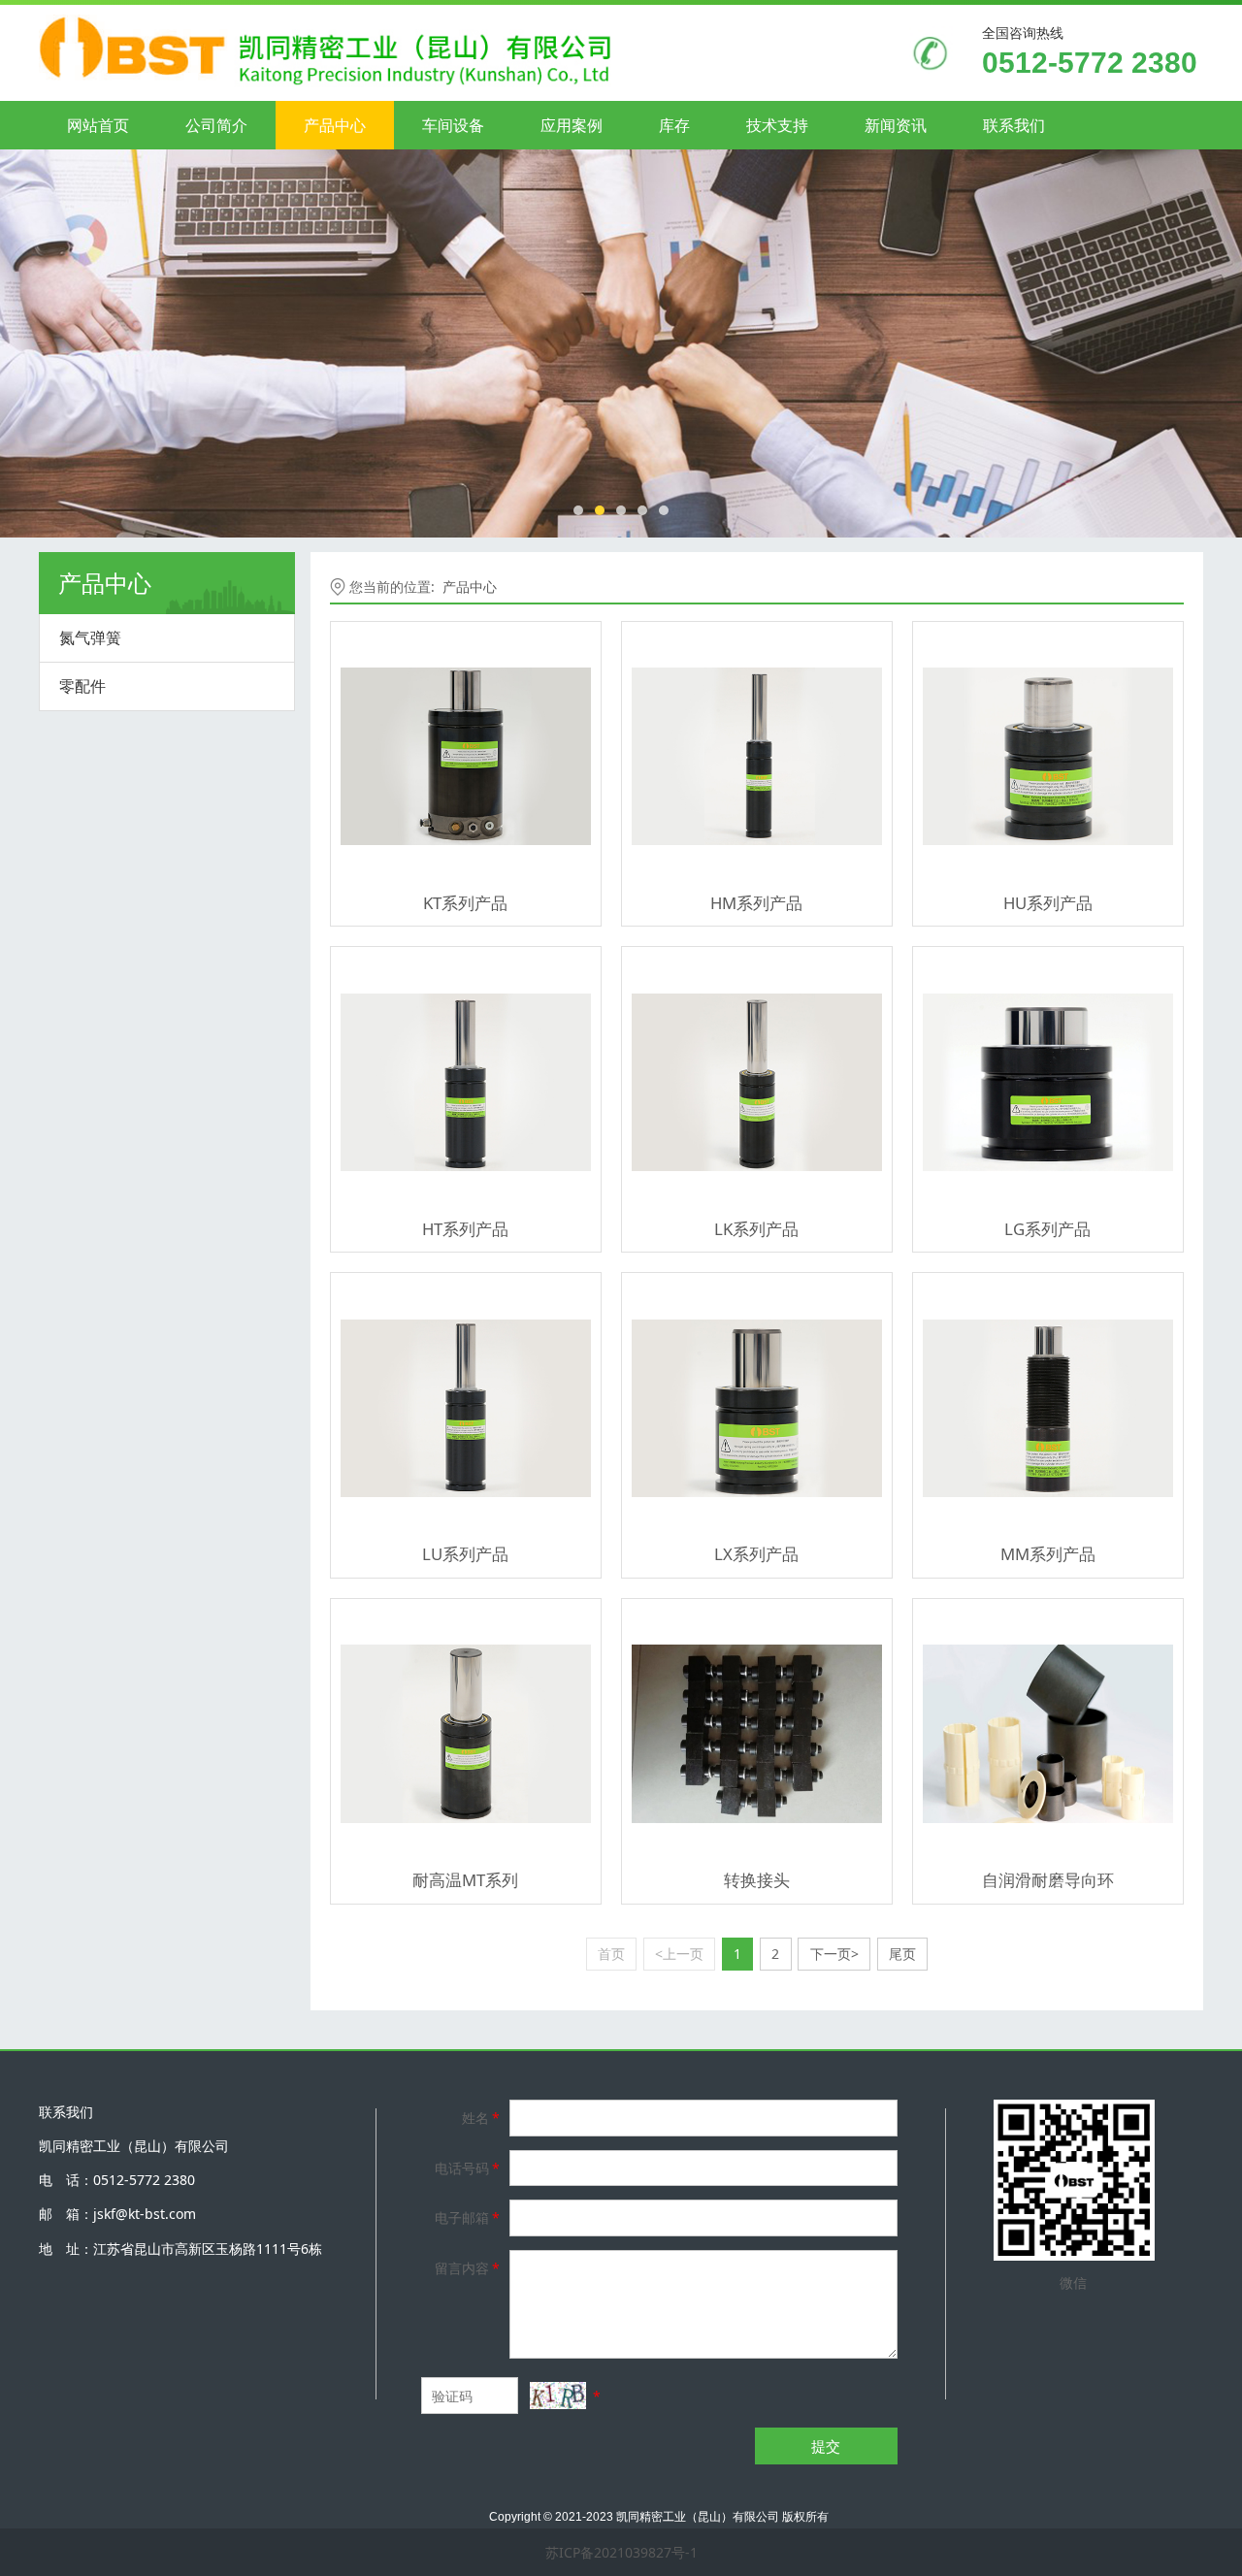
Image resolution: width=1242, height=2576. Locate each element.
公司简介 (216, 125)
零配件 (82, 686)
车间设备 (453, 125)
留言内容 (467, 2268)
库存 (674, 125)
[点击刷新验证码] (558, 2396)
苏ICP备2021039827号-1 (621, 2552)
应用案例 (572, 125)
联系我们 (1014, 125)
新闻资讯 (896, 125)
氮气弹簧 (90, 637)
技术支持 (777, 125)
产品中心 (335, 125)
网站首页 (98, 125)
